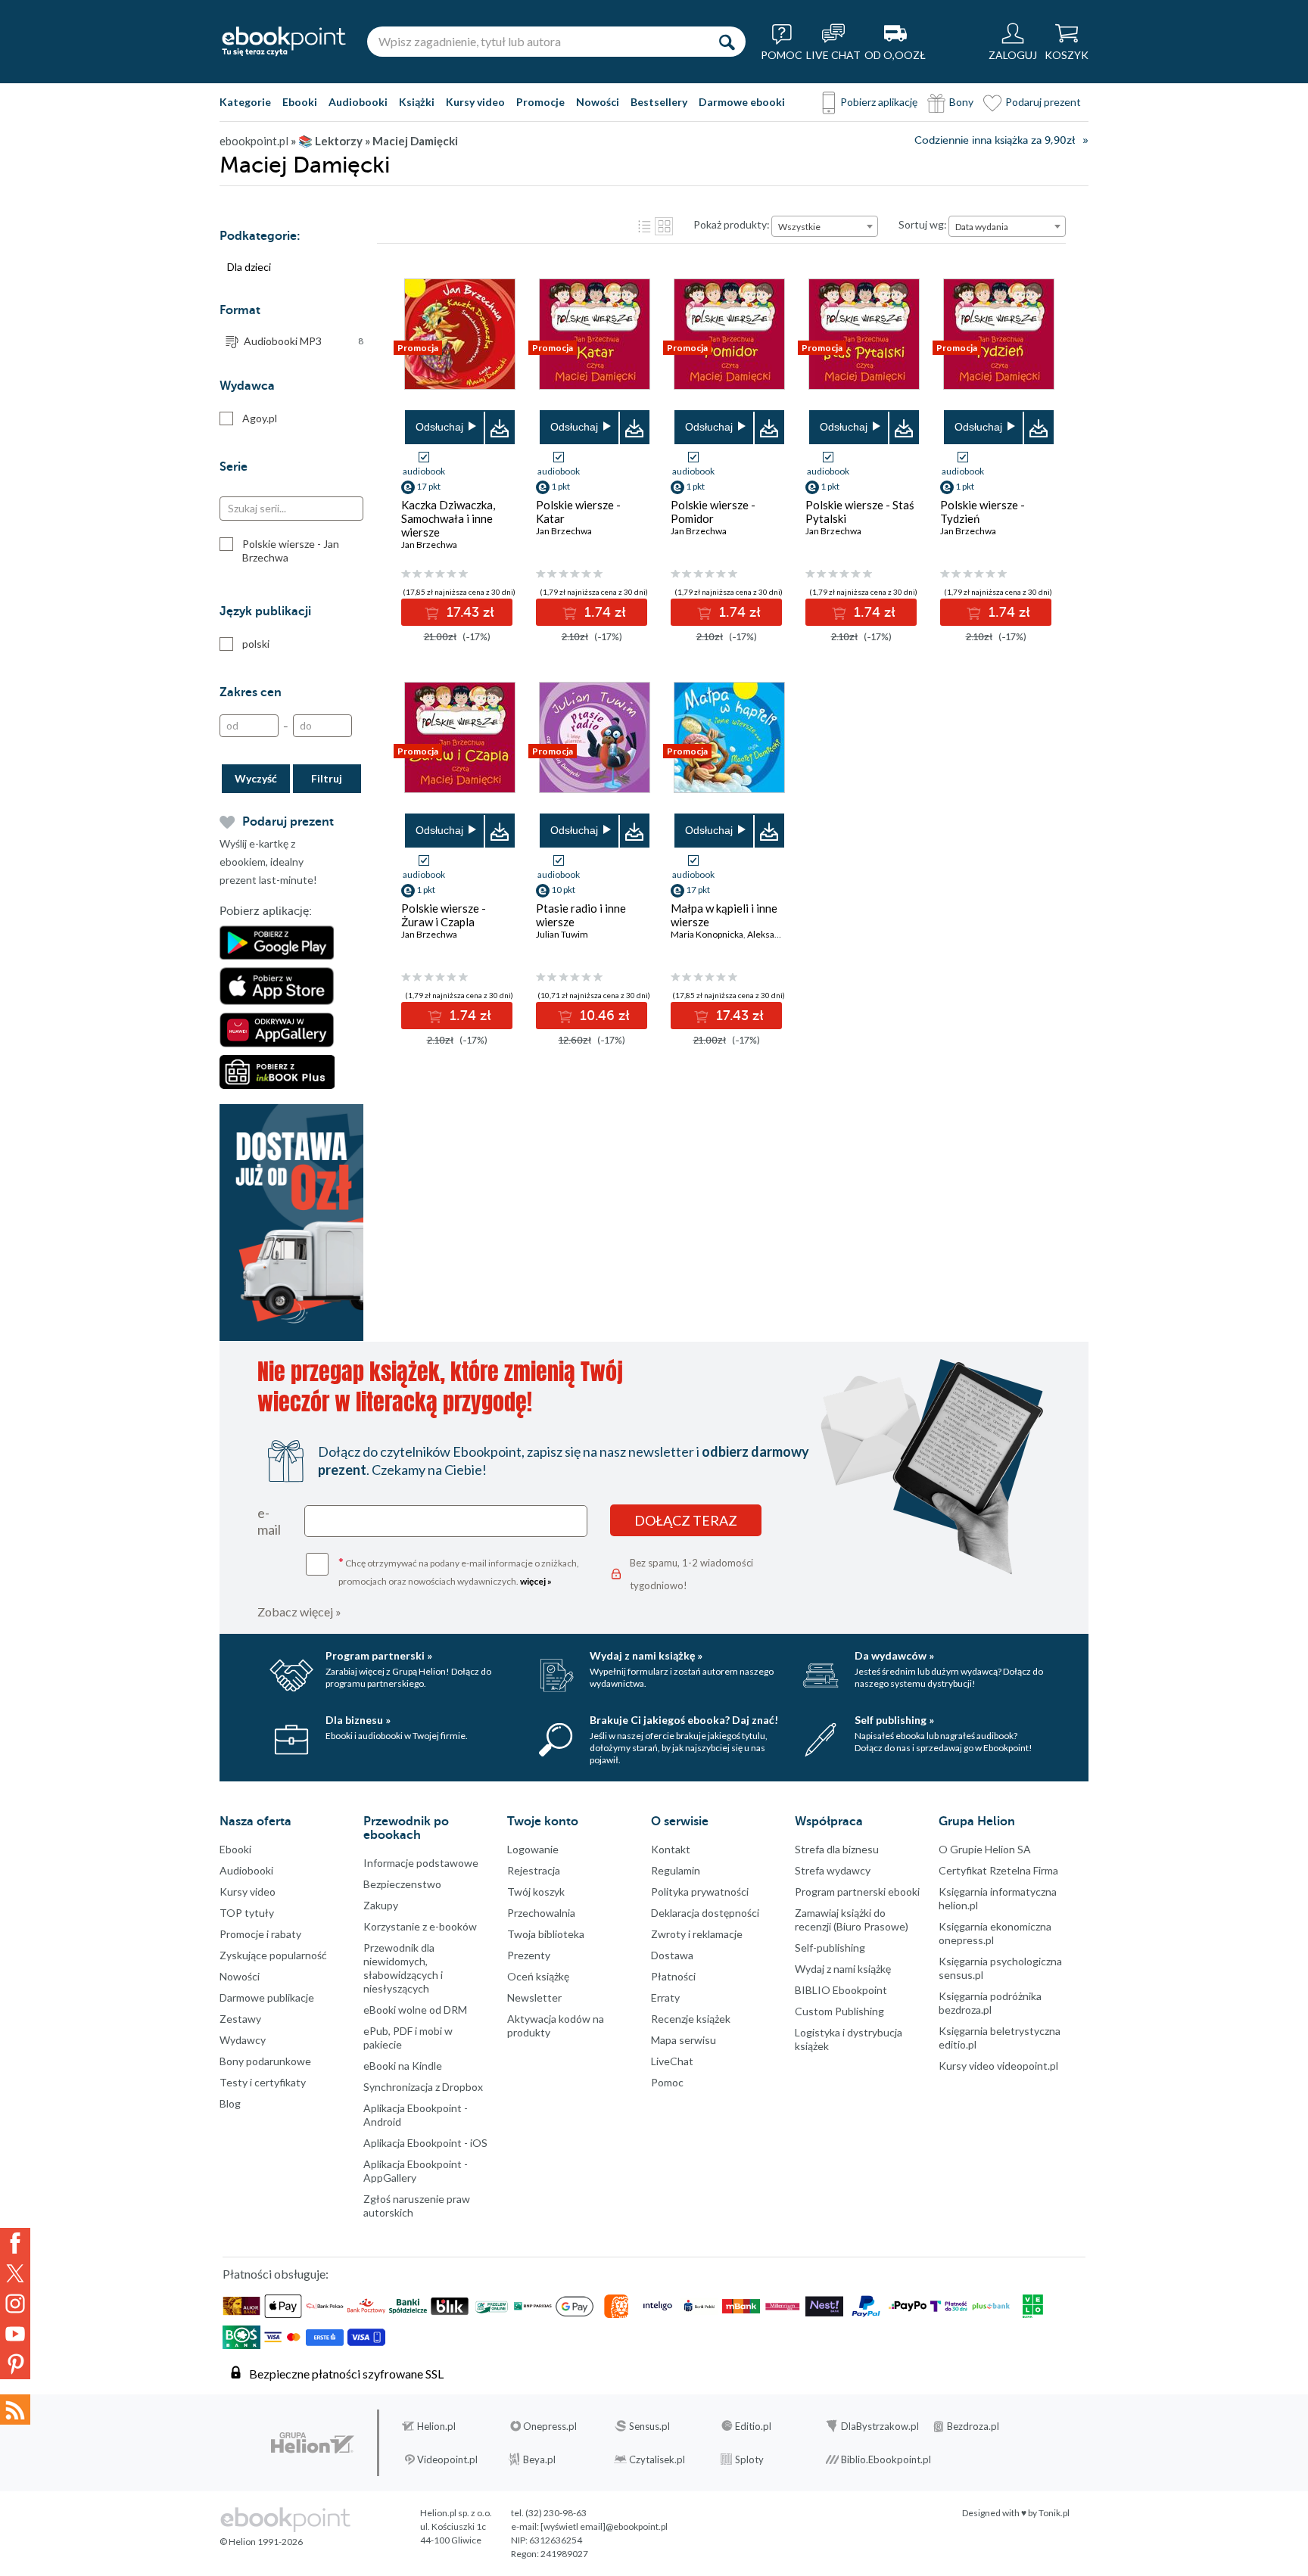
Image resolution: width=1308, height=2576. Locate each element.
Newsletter (534, 1997)
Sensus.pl (649, 2426)
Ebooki (300, 102)
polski (256, 644)
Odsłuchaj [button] (439, 427)
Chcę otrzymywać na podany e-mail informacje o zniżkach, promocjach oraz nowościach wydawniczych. (459, 1571)
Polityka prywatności (700, 1892)
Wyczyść (256, 778)
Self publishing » (894, 1720)
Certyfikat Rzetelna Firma (998, 1870)
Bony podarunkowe (265, 2061)
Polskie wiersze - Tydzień (983, 512)
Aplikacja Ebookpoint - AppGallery (416, 2171)
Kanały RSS (15, 2410)
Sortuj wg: (923, 224)
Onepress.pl (550, 2426)
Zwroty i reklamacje (697, 1934)
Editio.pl (753, 2426)
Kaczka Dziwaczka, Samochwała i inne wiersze (448, 518)
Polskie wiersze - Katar (578, 512)
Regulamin (676, 1870)
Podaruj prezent (1043, 102)
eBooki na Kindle (403, 2066)
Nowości (598, 102)
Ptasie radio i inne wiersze (581, 915)
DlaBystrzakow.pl (880, 2426)
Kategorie (245, 102)
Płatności (673, 1976)
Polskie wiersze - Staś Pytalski (860, 512)
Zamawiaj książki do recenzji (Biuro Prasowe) (852, 1920)
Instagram (15, 2304)
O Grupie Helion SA (985, 1849)
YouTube (15, 2334)
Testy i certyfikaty (263, 2082)
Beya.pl (539, 2459)
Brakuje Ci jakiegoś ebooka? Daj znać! (684, 1720)
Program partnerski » (379, 1655)
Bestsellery (659, 102)
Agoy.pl (260, 418)
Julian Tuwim (562, 934)
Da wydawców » (894, 1655)
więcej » (536, 1581)
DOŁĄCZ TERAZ (686, 1520)
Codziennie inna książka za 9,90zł (995, 140)
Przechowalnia (541, 1913)
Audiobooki (358, 102)
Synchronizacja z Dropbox (423, 2087)
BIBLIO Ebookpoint (841, 1990)
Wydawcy (243, 2040)
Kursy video (475, 102)
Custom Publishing (839, 2011)
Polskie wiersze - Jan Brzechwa (291, 551)
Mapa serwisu (684, 2040)
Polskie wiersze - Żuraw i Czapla (444, 915)
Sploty (749, 2459)
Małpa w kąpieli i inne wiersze (724, 915)
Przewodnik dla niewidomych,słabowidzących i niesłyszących (403, 1968)
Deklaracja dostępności (705, 1913)
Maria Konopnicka (707, 934)
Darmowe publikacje (267, 1997)
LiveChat (672, 2061)
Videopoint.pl (447, 2459)
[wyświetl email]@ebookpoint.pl (604, 2526)
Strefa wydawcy (833, 1870)
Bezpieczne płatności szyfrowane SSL (346, 2374)
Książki (417, 102)
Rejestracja (534, 1870)
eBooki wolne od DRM (415, 2010)
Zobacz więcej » (299, 1612)
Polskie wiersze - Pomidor (713, 512)
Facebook (15, 2243)
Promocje (540, 102)
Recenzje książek (691, 2019)
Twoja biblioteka (546, 1934)
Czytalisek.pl (657, 2459)
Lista (644, 226)
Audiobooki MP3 (304, 341)
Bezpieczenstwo (402, 1884)
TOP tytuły (247, 1913)
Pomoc (667, 2082)
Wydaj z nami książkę (843, 1969)
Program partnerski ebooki (857, 1892)
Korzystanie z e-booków (420, 1926)
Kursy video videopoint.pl (998, 2066)
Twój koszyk (536, 1892)
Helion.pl (436, 2426)
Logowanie (533, 1849)
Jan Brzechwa (429, 544)
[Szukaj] (727, 42)
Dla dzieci (249, 267)
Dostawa (672, 1955)
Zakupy (381, 1905)
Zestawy (240, 2019)
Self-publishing (830, 1948)
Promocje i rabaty (260, 1934)
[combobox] (825, 226)
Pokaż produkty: (732, 224)
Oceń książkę (538, 1976)
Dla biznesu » (358, 1720)
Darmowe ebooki (742, 102)
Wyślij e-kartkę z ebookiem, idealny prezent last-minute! (268, 862)
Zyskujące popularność (273, 1955)
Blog (230, 2103)
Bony (961, 102)
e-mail (269, 1521)
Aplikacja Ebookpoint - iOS (425, 2143)
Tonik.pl (1054, 2513)
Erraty (665, 1997)
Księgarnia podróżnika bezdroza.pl (990, 2003)
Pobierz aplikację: (266, 911)
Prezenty (529, 1955)
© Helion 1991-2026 (261, 2542)
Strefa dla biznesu (837, 1849)
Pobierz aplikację (879, 102)
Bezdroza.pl (973, 2426)
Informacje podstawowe (421, 1863)
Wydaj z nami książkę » (646, 1655)
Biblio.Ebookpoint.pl (886, 2459)
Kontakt (671, 1849)
